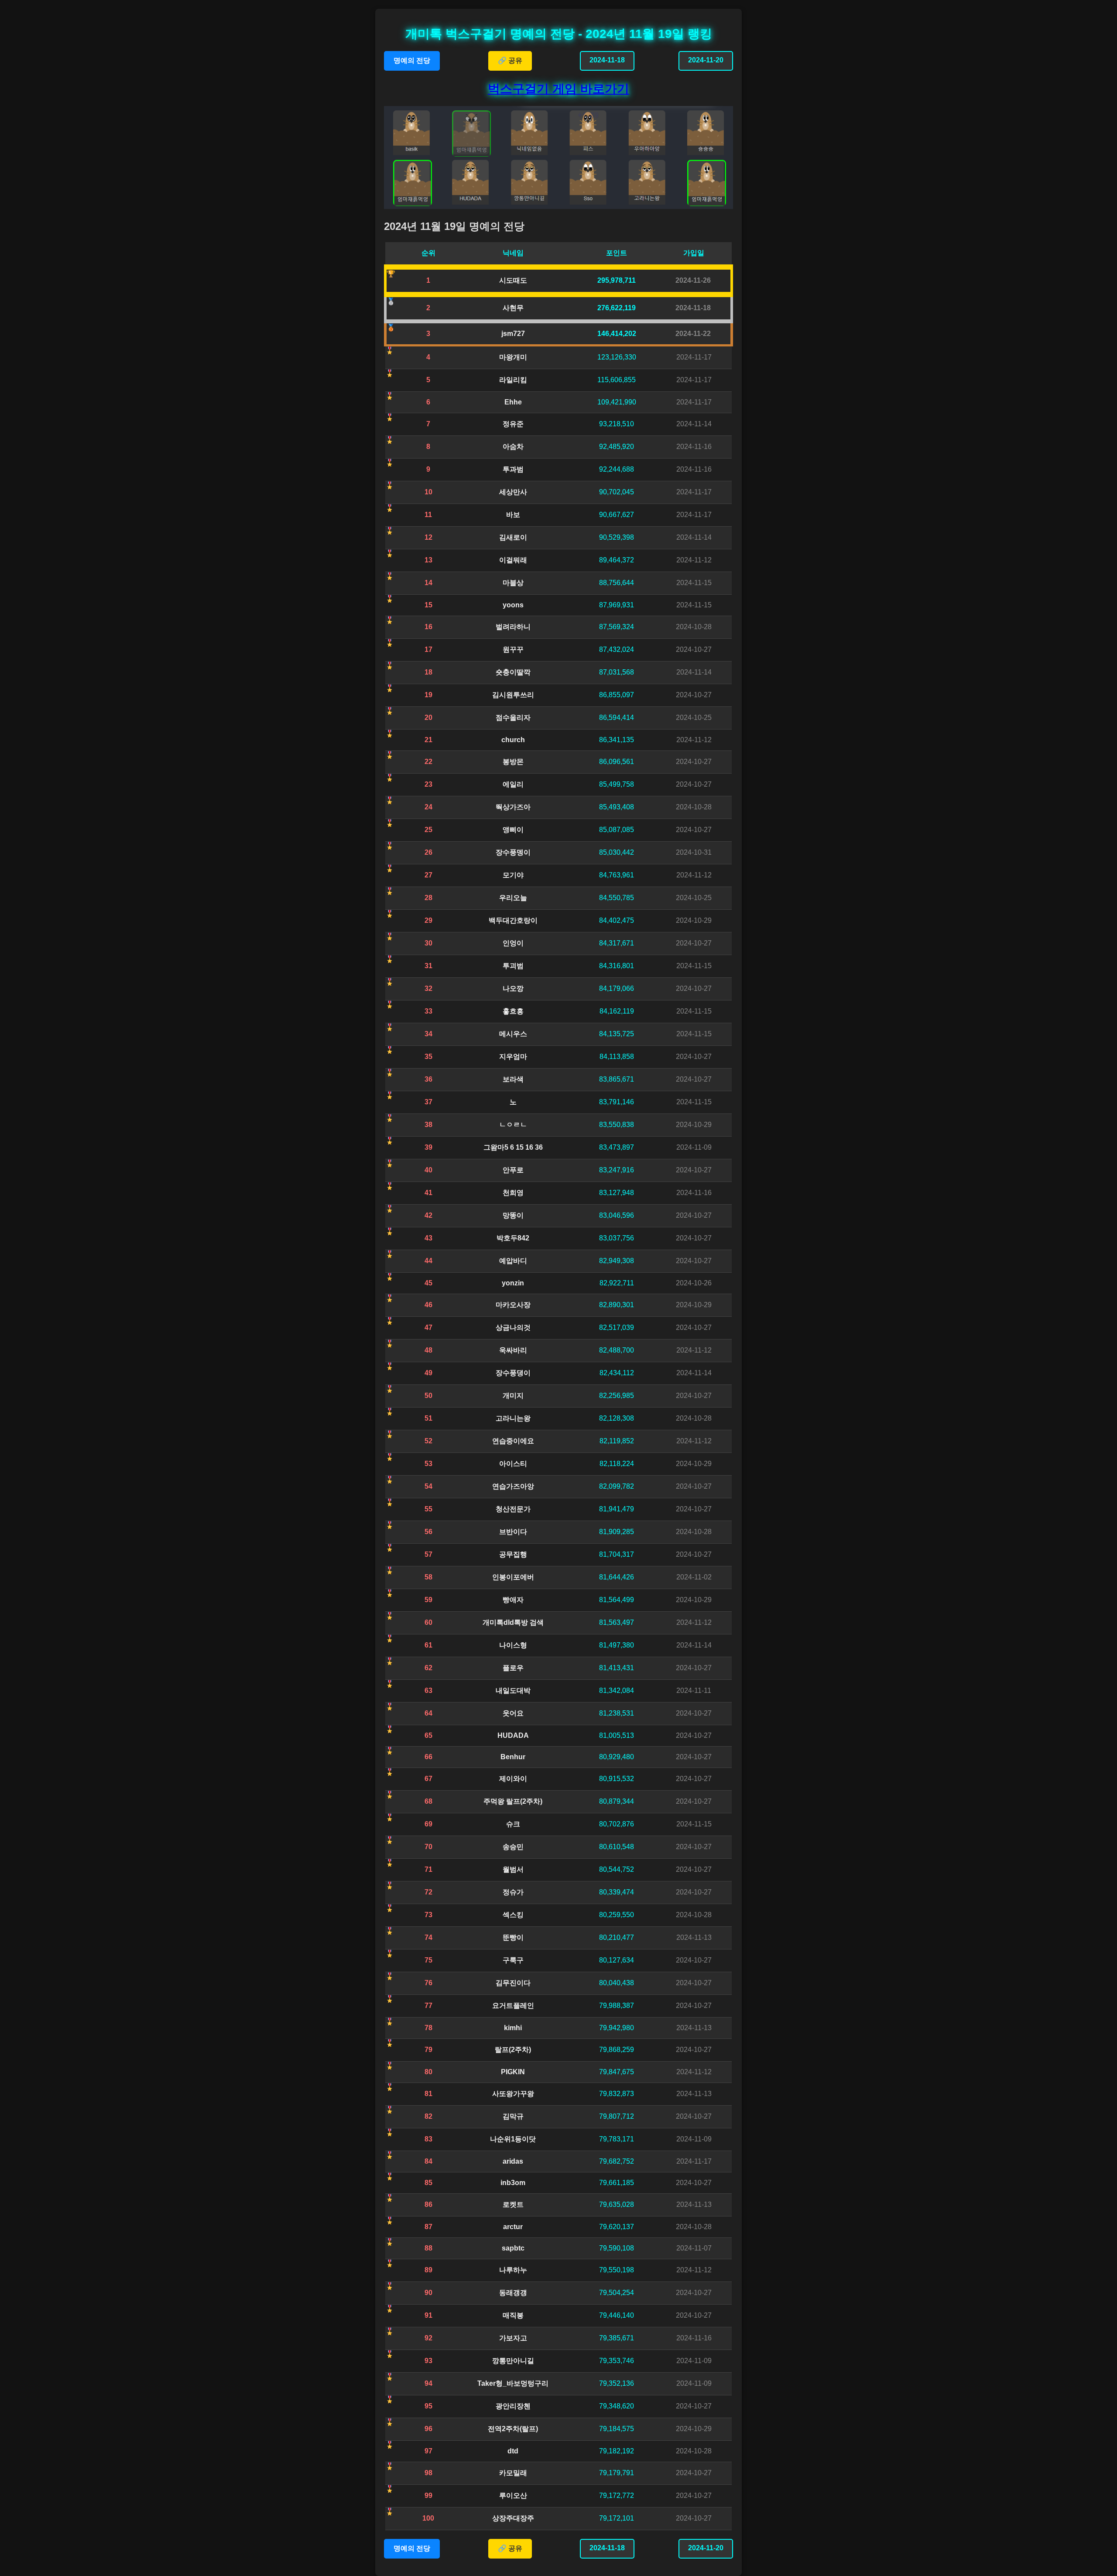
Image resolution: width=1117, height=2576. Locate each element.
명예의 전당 (412, 60)
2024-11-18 (607, 60)
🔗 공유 (510, 60)
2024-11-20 (706, 60)
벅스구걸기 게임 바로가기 (558, 89)
